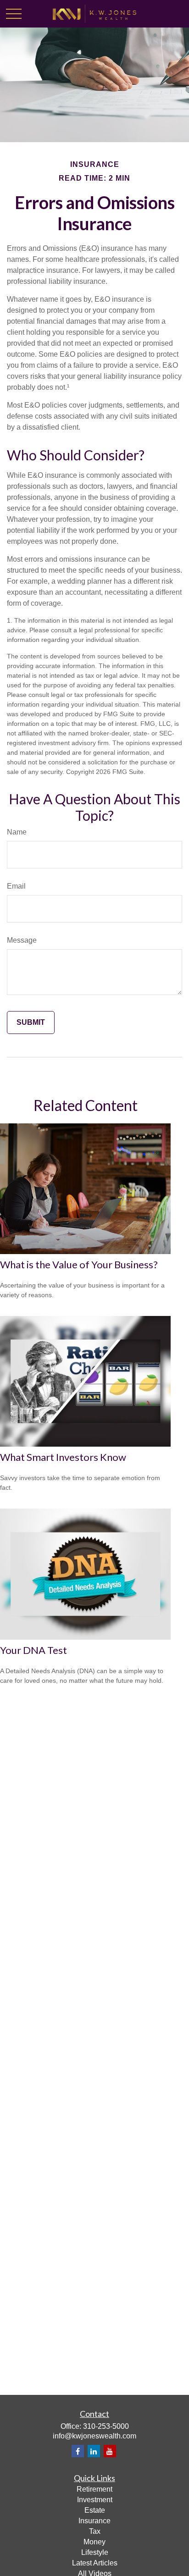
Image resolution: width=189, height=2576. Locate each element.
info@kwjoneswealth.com (94, 2436)
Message (22, 940)
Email (16, 886)
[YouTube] (110, 2451)
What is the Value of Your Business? (79, 1264)
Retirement (94, 2489)
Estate (95, 2510)
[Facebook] (78, 2451)
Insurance (94, 2521)
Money (94, 2542)
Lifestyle (95, 2552)
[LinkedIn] (94, 2451)
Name (17, 832)
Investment (95, 2500)
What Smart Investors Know (63, 1457)
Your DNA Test (33, 1650)
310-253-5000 (106, 2426)
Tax (95, 2531)
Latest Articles (95, 2563)
